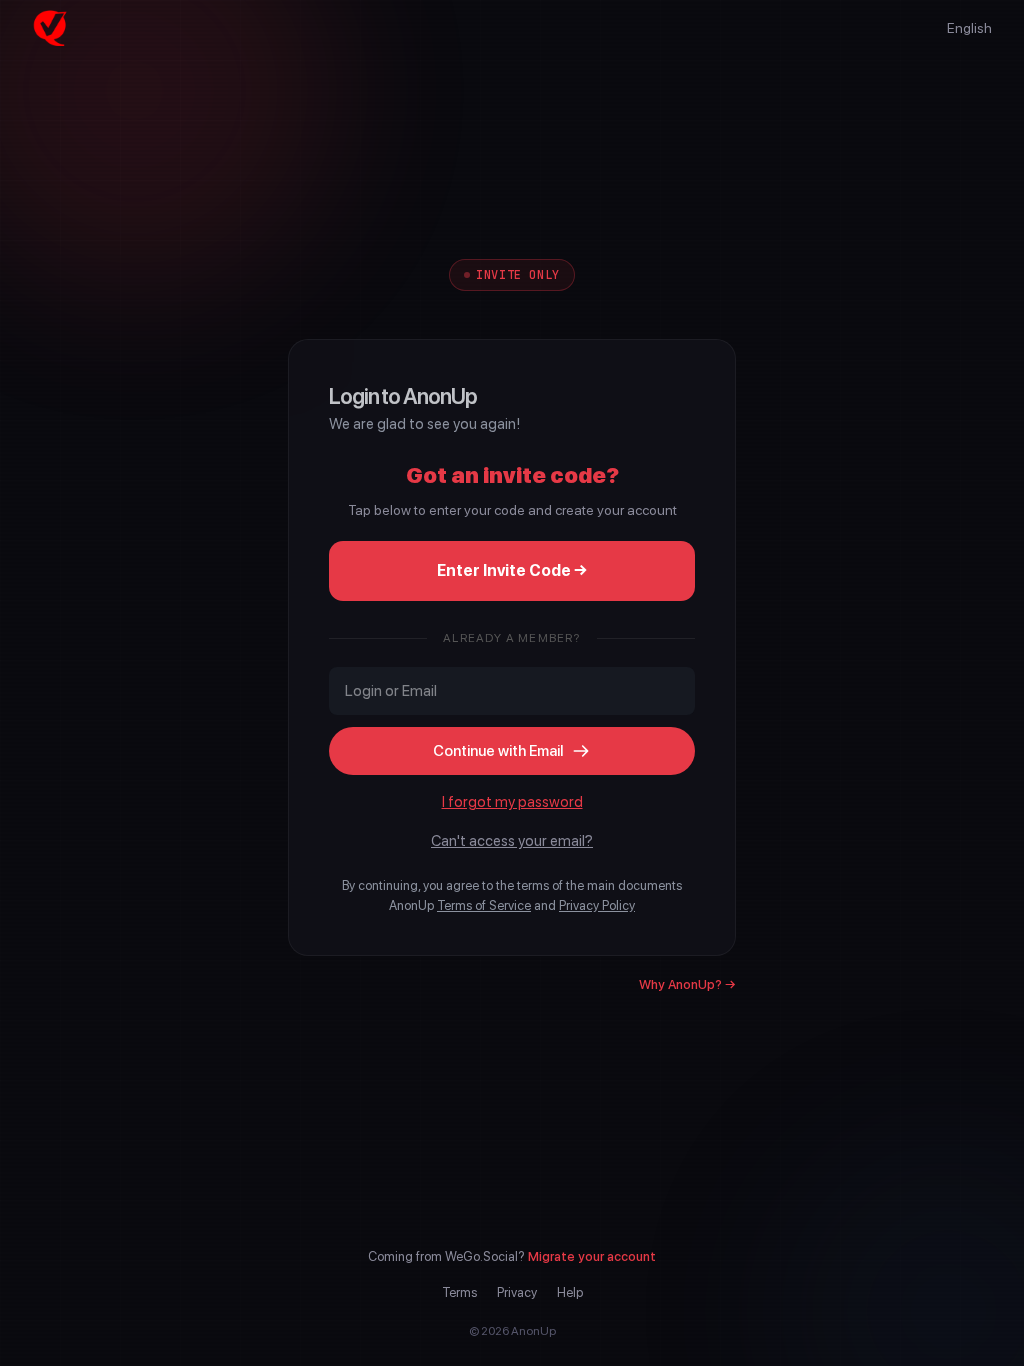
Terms (459, 1292)
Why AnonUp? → (687, 984)
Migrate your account (592, 1256)
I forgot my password (512, 802)
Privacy (517, 1292)
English (969, 28)
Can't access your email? (512, 841)
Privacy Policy (597, 905)
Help (570, 1292)
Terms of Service (484, 905)
